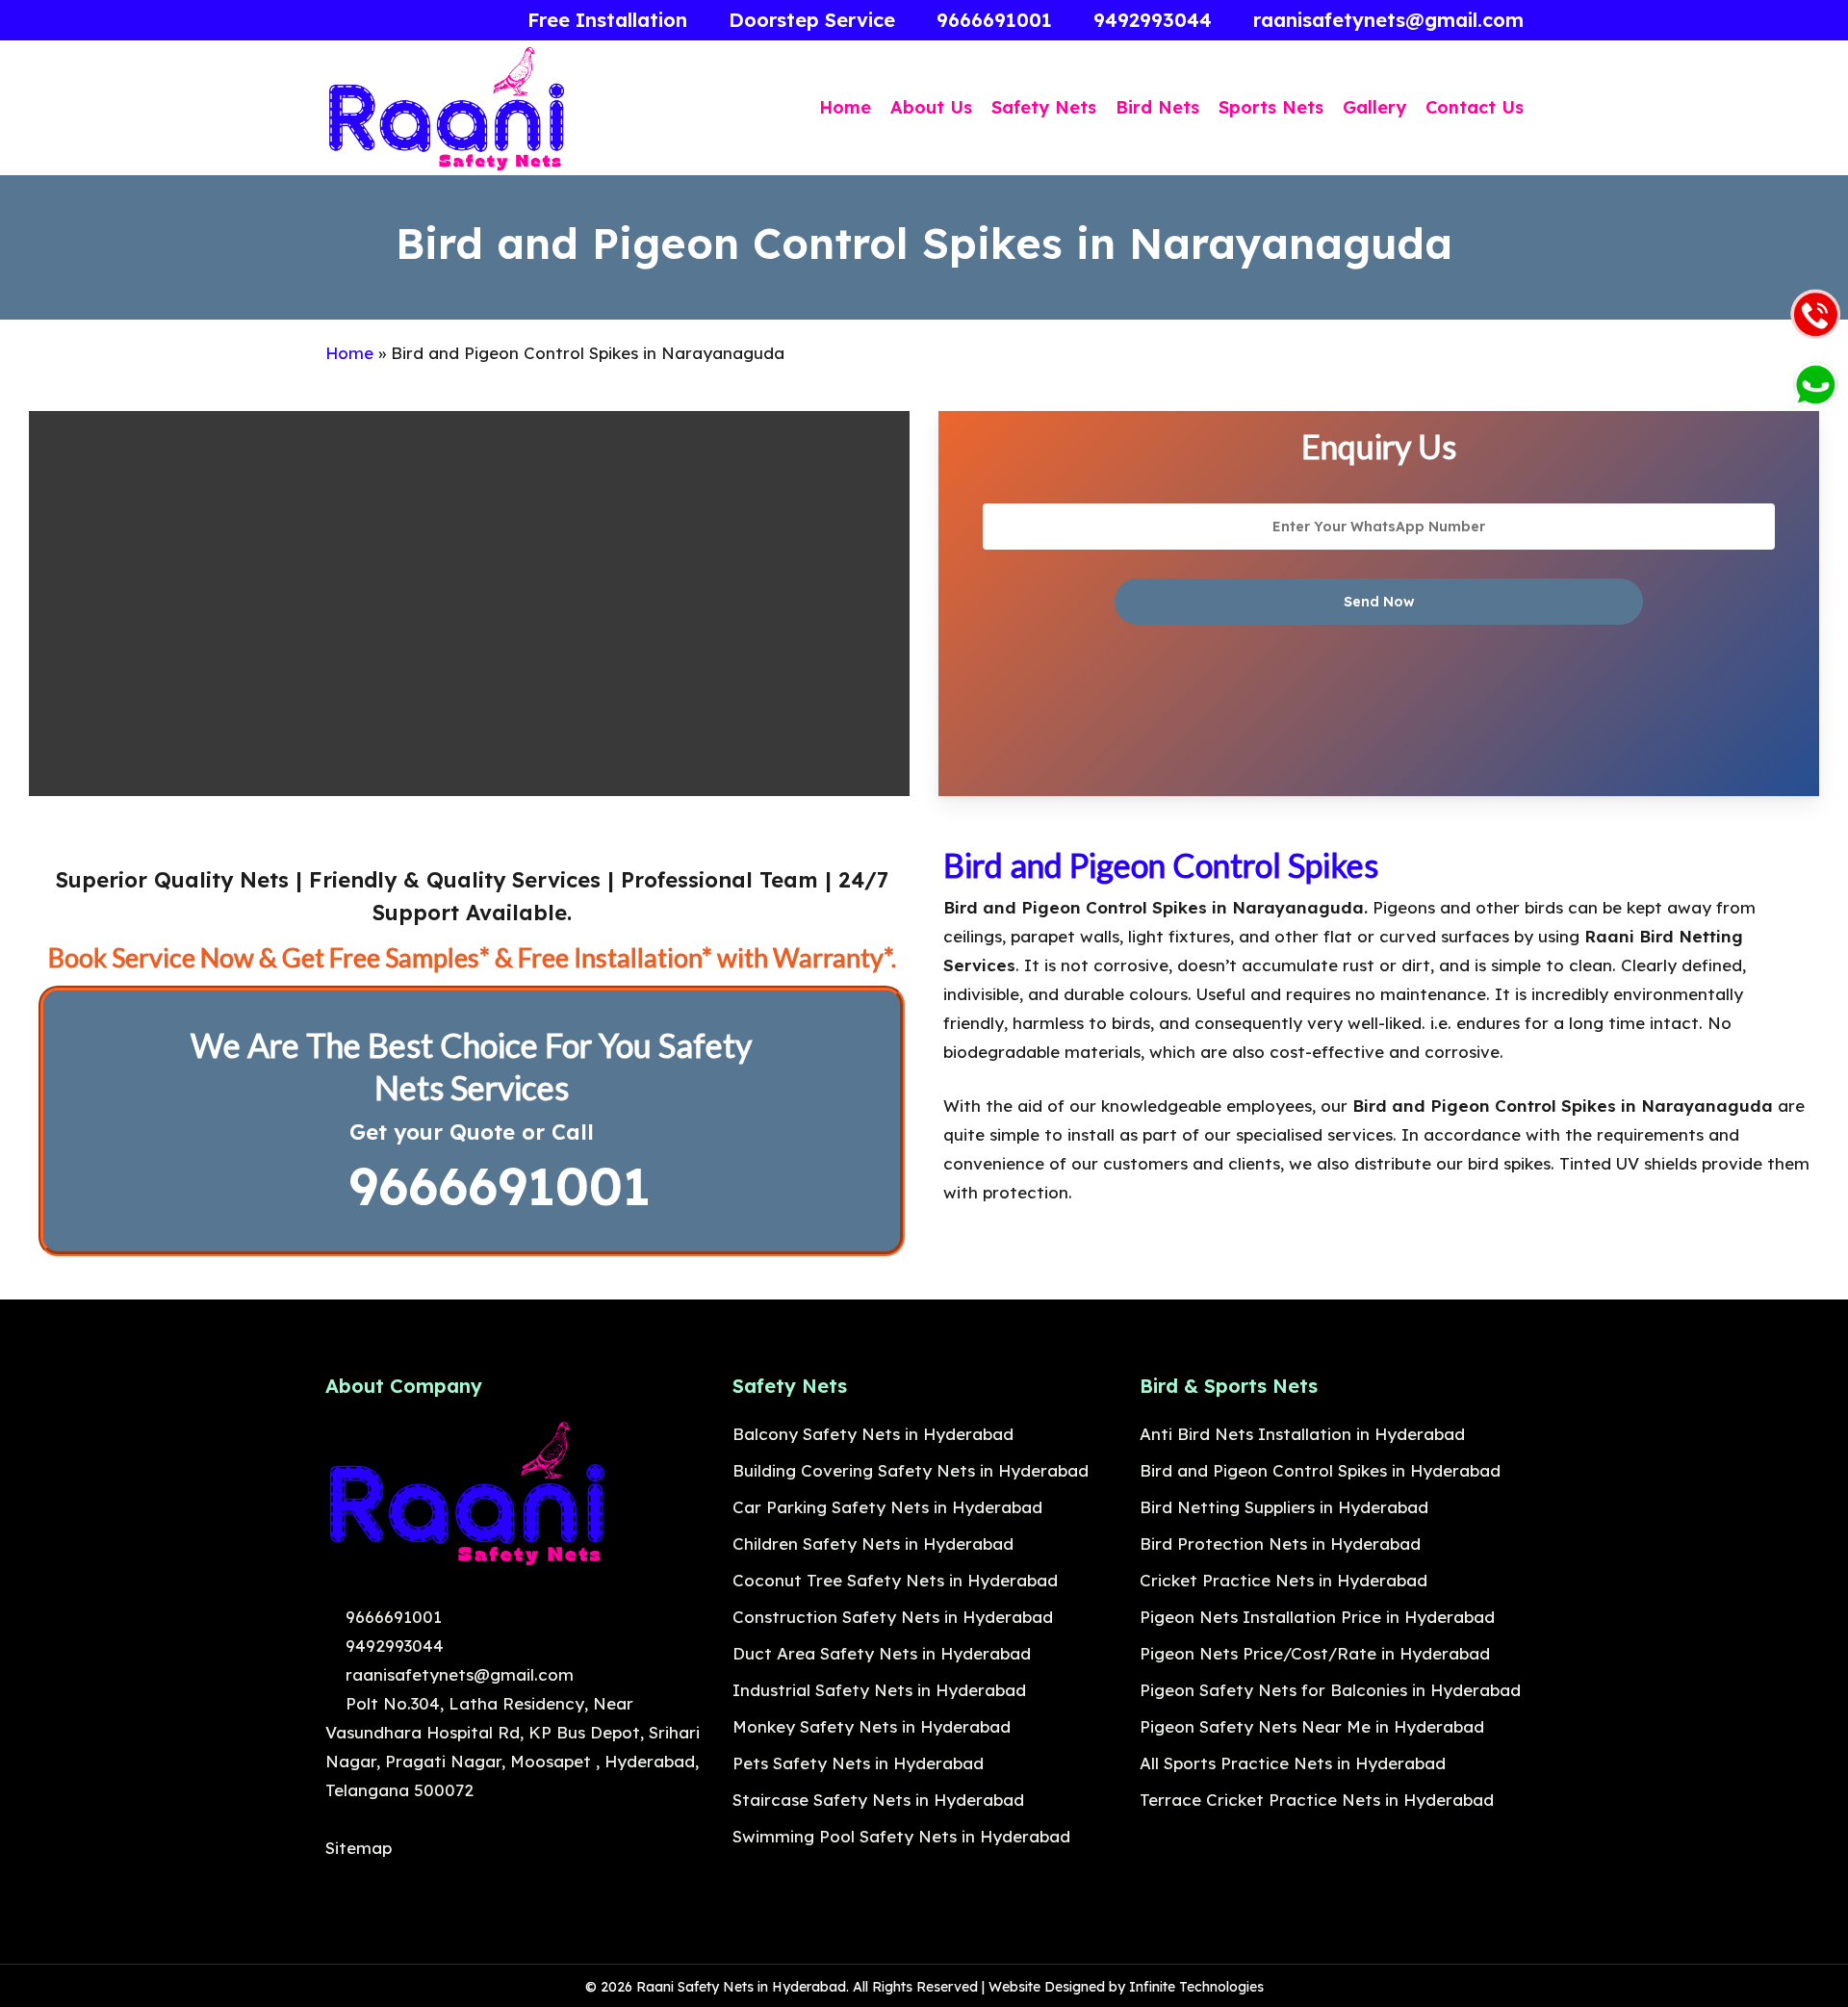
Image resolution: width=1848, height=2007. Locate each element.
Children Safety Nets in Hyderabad (873, 1544)
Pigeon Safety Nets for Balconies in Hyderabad (1330, 1690)
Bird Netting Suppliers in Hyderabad (1284, 1507)
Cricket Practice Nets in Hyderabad (1283, 1580)
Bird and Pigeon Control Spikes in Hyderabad (1320, 1470)
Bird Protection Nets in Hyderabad (1280, 1544)
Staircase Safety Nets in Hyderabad (878, 1800)
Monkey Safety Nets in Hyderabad (872, 1726)
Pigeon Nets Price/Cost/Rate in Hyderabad (1315, 1653)
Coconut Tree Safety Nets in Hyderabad (895, 1580)
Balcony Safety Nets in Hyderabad (873, 1434)
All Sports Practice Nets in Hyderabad (1293, 1763)
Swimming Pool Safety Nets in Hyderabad (901, 1836)
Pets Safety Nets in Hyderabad (858, 1763)
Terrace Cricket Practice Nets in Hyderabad (1317, 1800)
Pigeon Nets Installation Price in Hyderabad (1317, 1617)
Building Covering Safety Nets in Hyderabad (911, 1470)
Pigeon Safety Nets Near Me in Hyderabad (1312, 1726)
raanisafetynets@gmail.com (457, 1674)
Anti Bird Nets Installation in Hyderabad (1302, 1434)
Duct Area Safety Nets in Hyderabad (882, 1653)
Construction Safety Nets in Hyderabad (893, 1617)
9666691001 (491, 1186)
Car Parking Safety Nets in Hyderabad (887, 1507)
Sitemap (359, 1848)
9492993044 (392, 1646)
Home (349, 353)
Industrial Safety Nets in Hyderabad (879, 1690)
